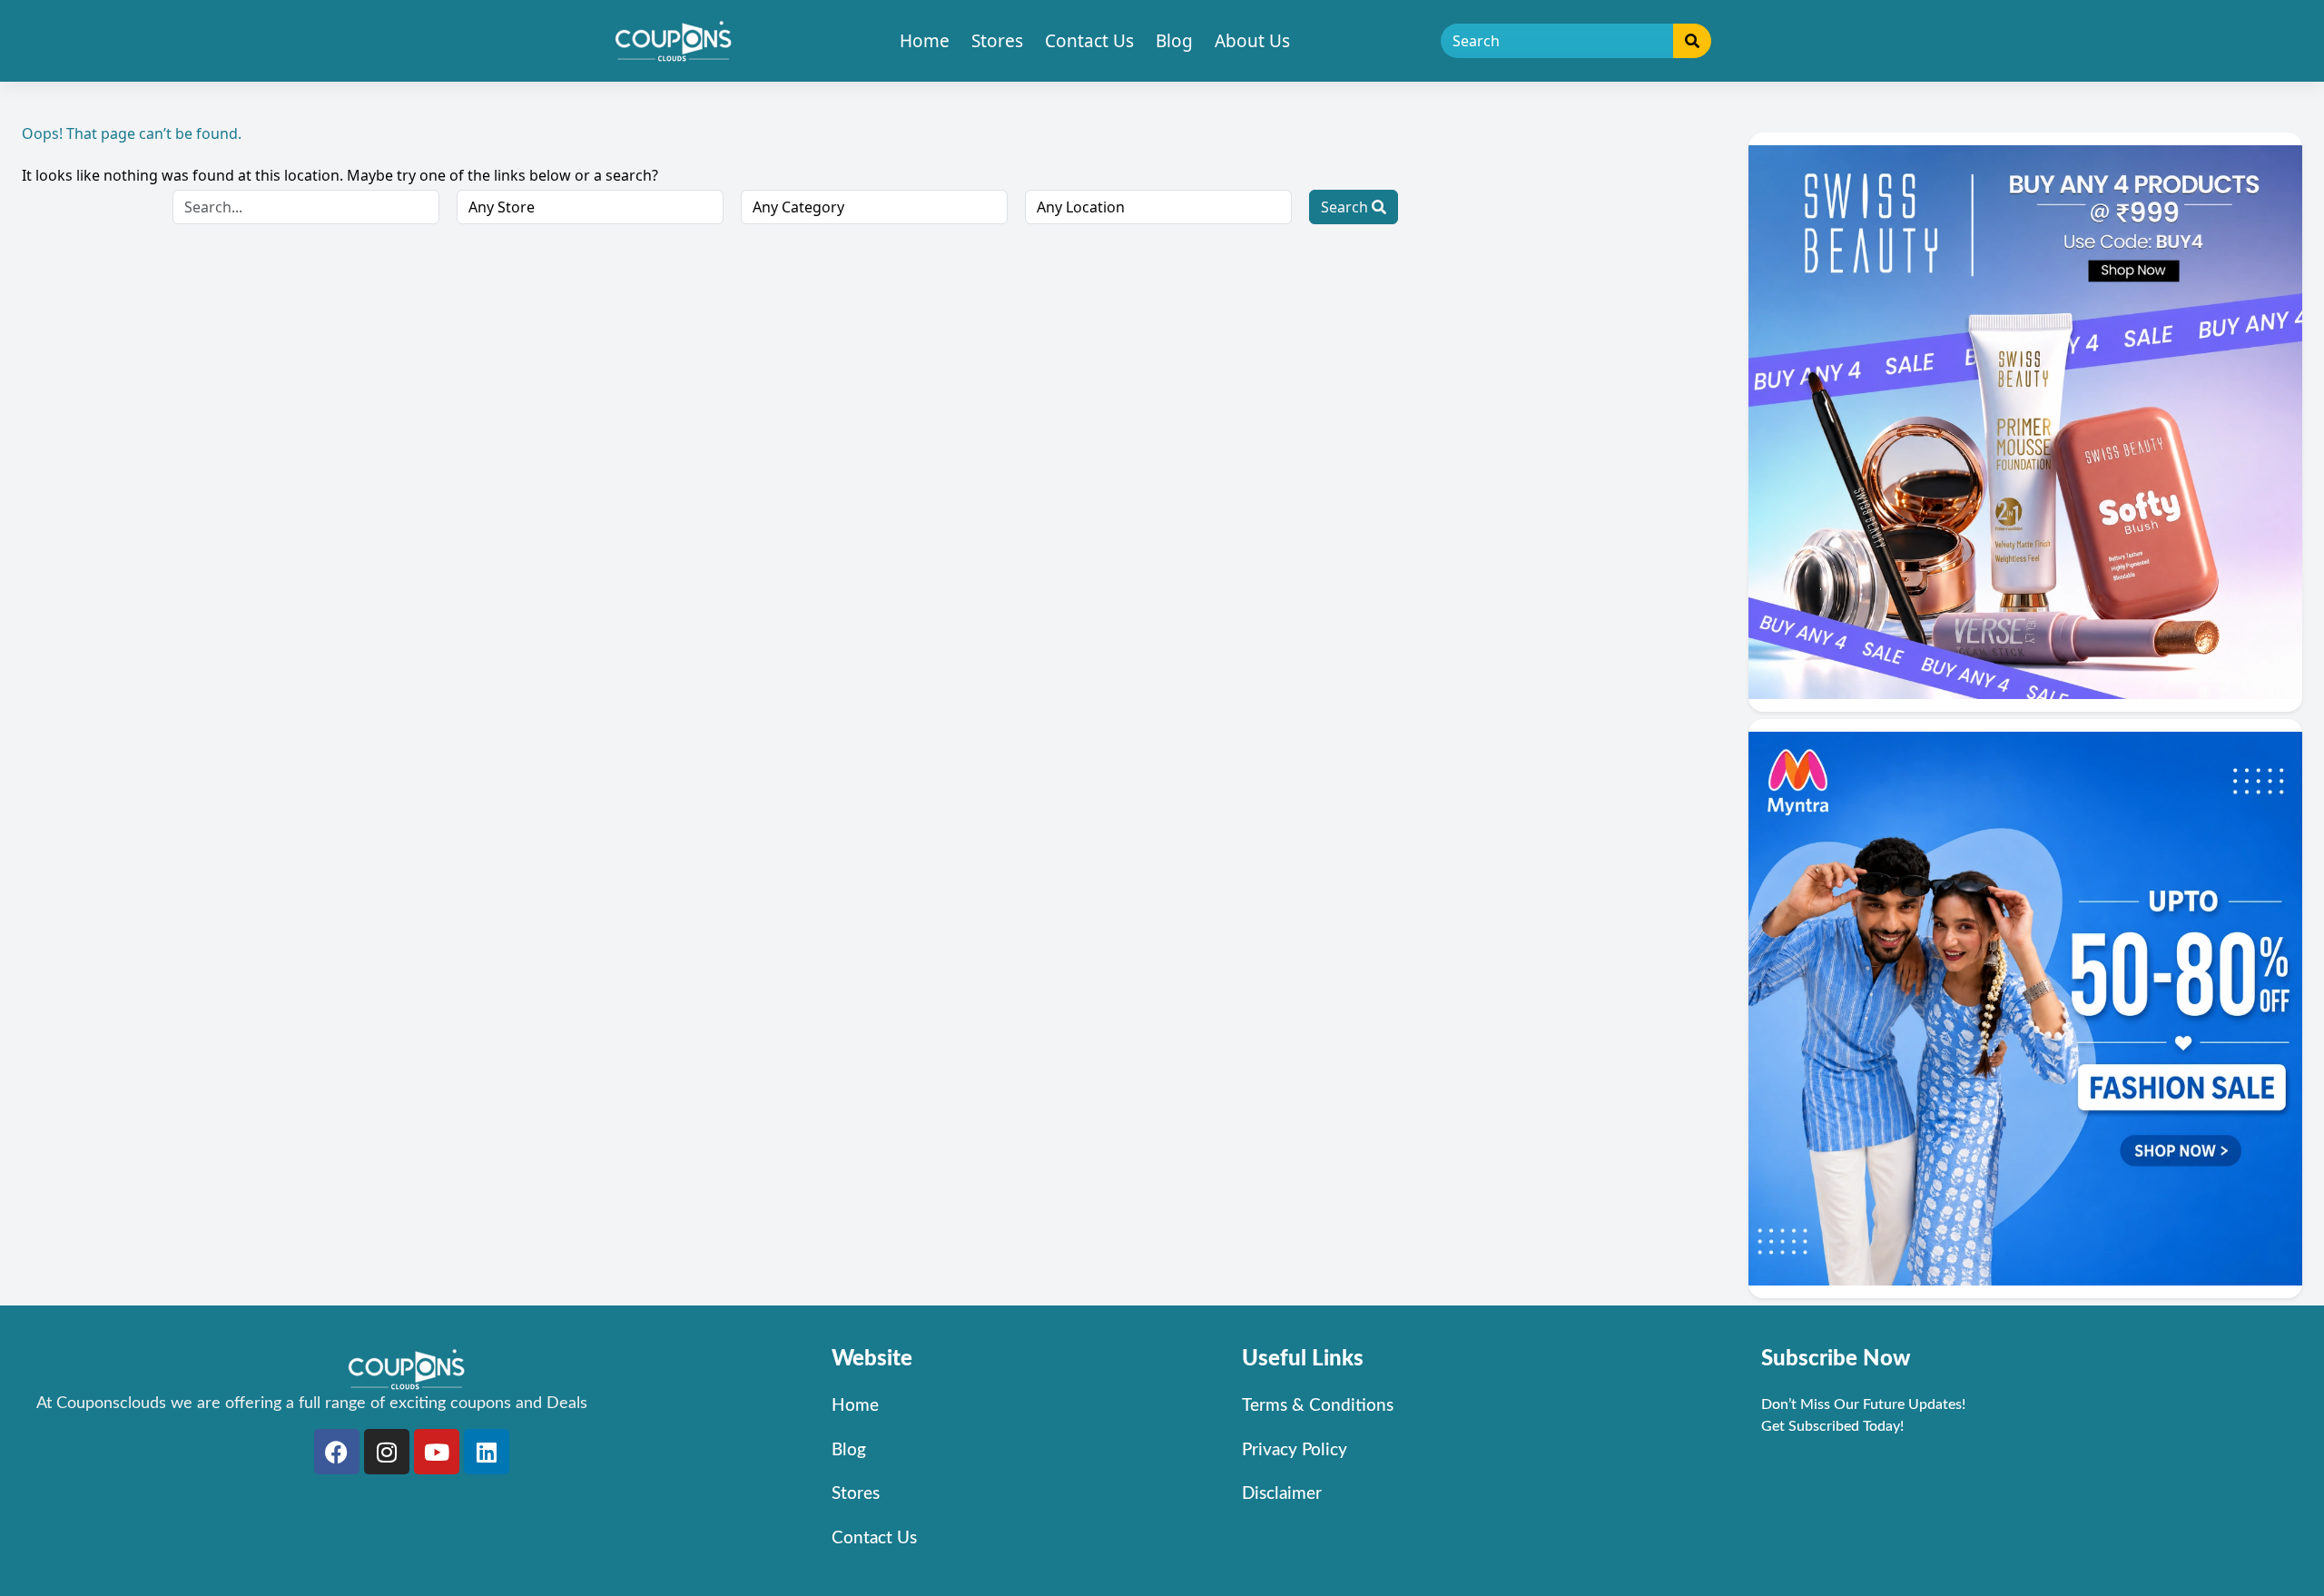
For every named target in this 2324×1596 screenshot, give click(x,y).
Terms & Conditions (1318, 1406)
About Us (1252, 41)
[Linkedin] (487, 1452)
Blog (1174, 41)
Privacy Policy (1295, 1450)
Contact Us (1089, 41)
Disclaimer (1282, 1494)
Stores (997, 41)
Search (1346, 207)
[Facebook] (337, 1452)
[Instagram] (387, 1452)
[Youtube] (437, 1452)
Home (925, 41)
